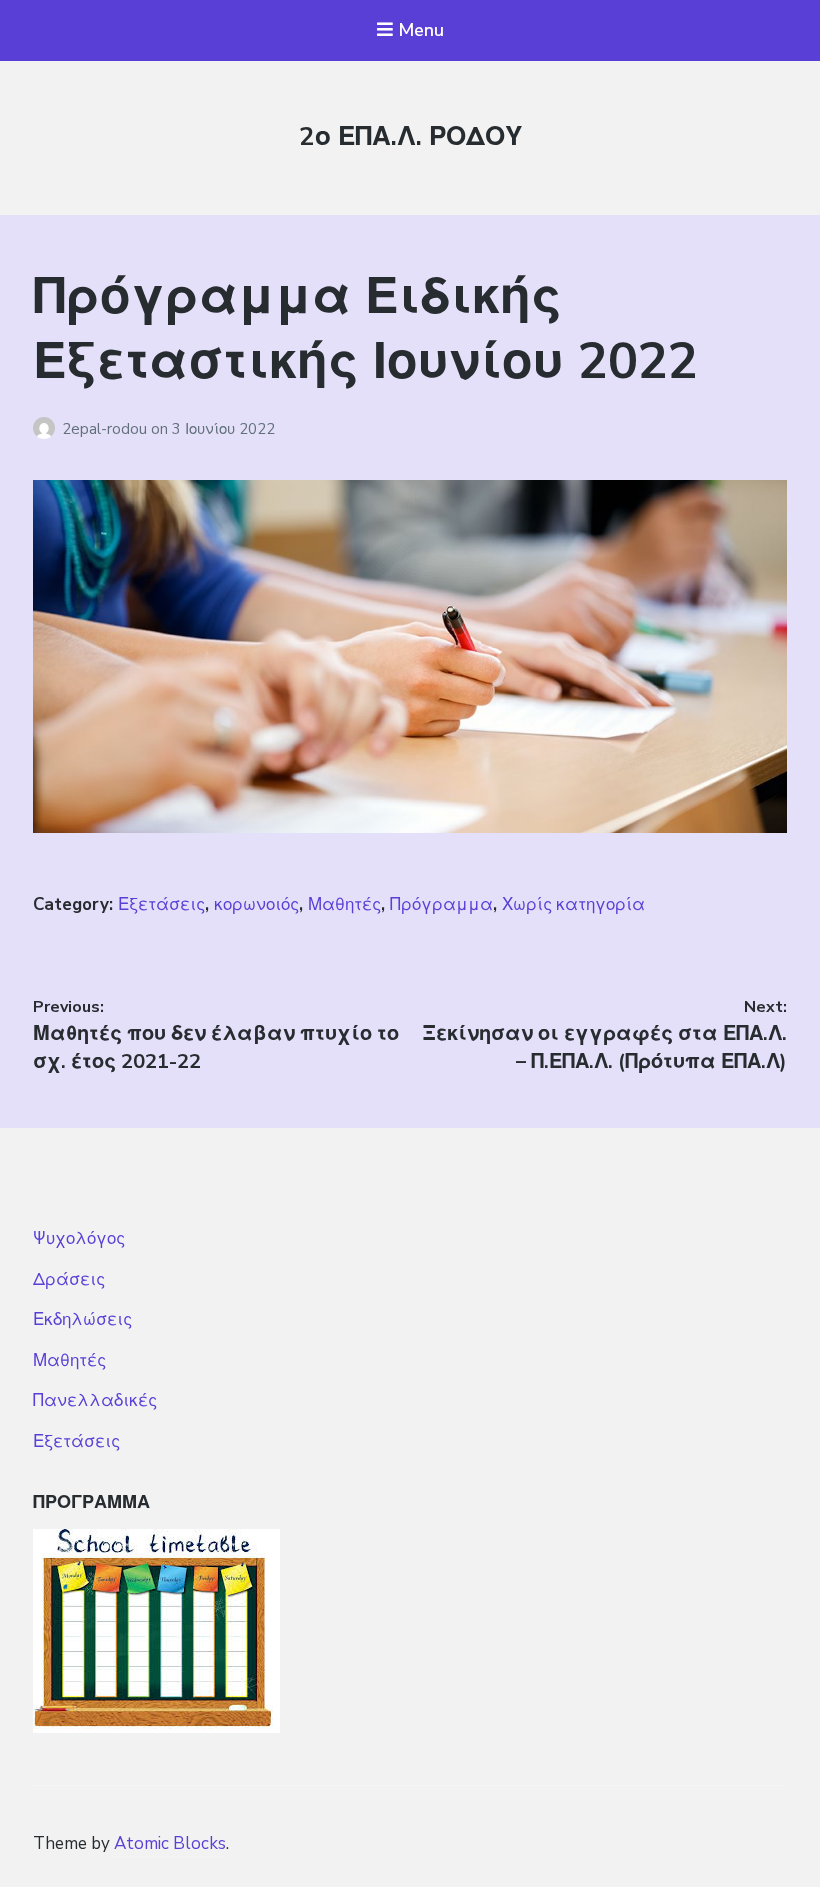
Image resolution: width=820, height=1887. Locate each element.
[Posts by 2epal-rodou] (47, 429)
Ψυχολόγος (79, 1238)
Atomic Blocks (170, 1843)
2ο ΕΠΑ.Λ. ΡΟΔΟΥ (410, 136)
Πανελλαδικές (95, 1400)
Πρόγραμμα (441, 904)
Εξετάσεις (161, 904)
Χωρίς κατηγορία (573, 904)
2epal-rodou (106, 429)
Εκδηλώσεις (82, 1319)
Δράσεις (69, 1279)
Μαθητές (344, 904)
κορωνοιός (256, 904)
